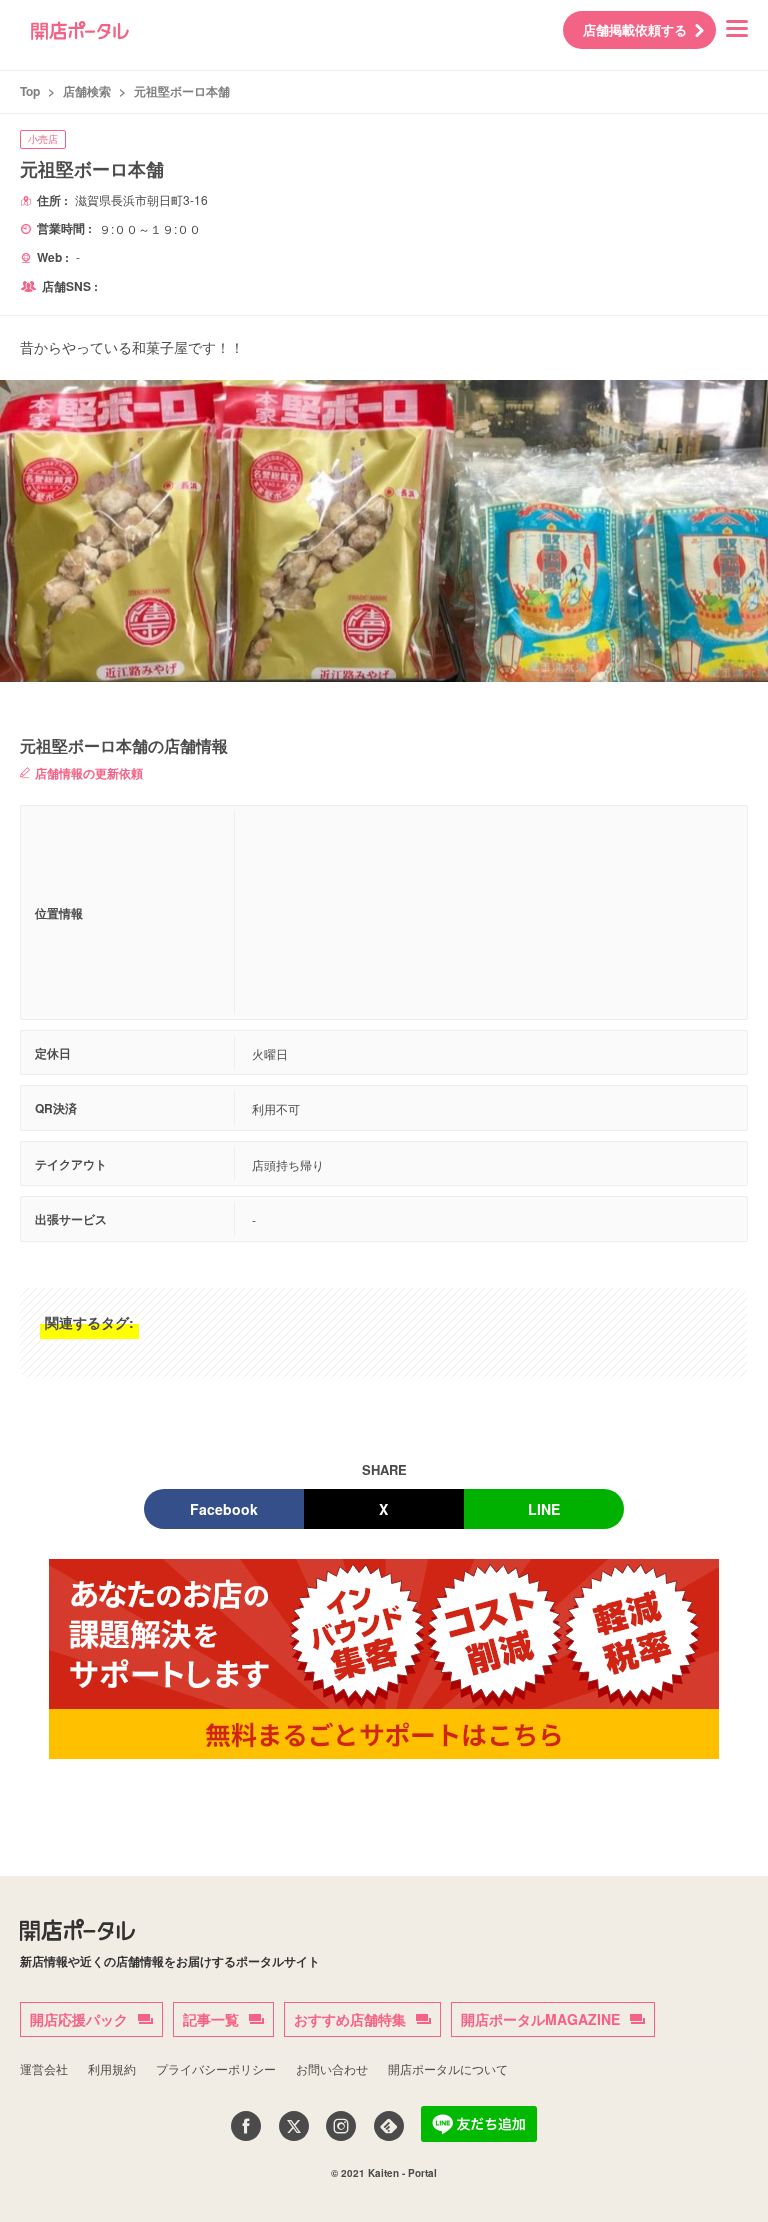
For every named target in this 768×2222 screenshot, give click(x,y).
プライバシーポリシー (216, 2068)
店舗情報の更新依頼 (89, 773)
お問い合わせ (332, 2068)
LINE (544, 1509)
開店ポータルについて (448, 2068)
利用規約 (112, 2068)
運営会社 (44, 2068)
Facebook (224, 1509)
